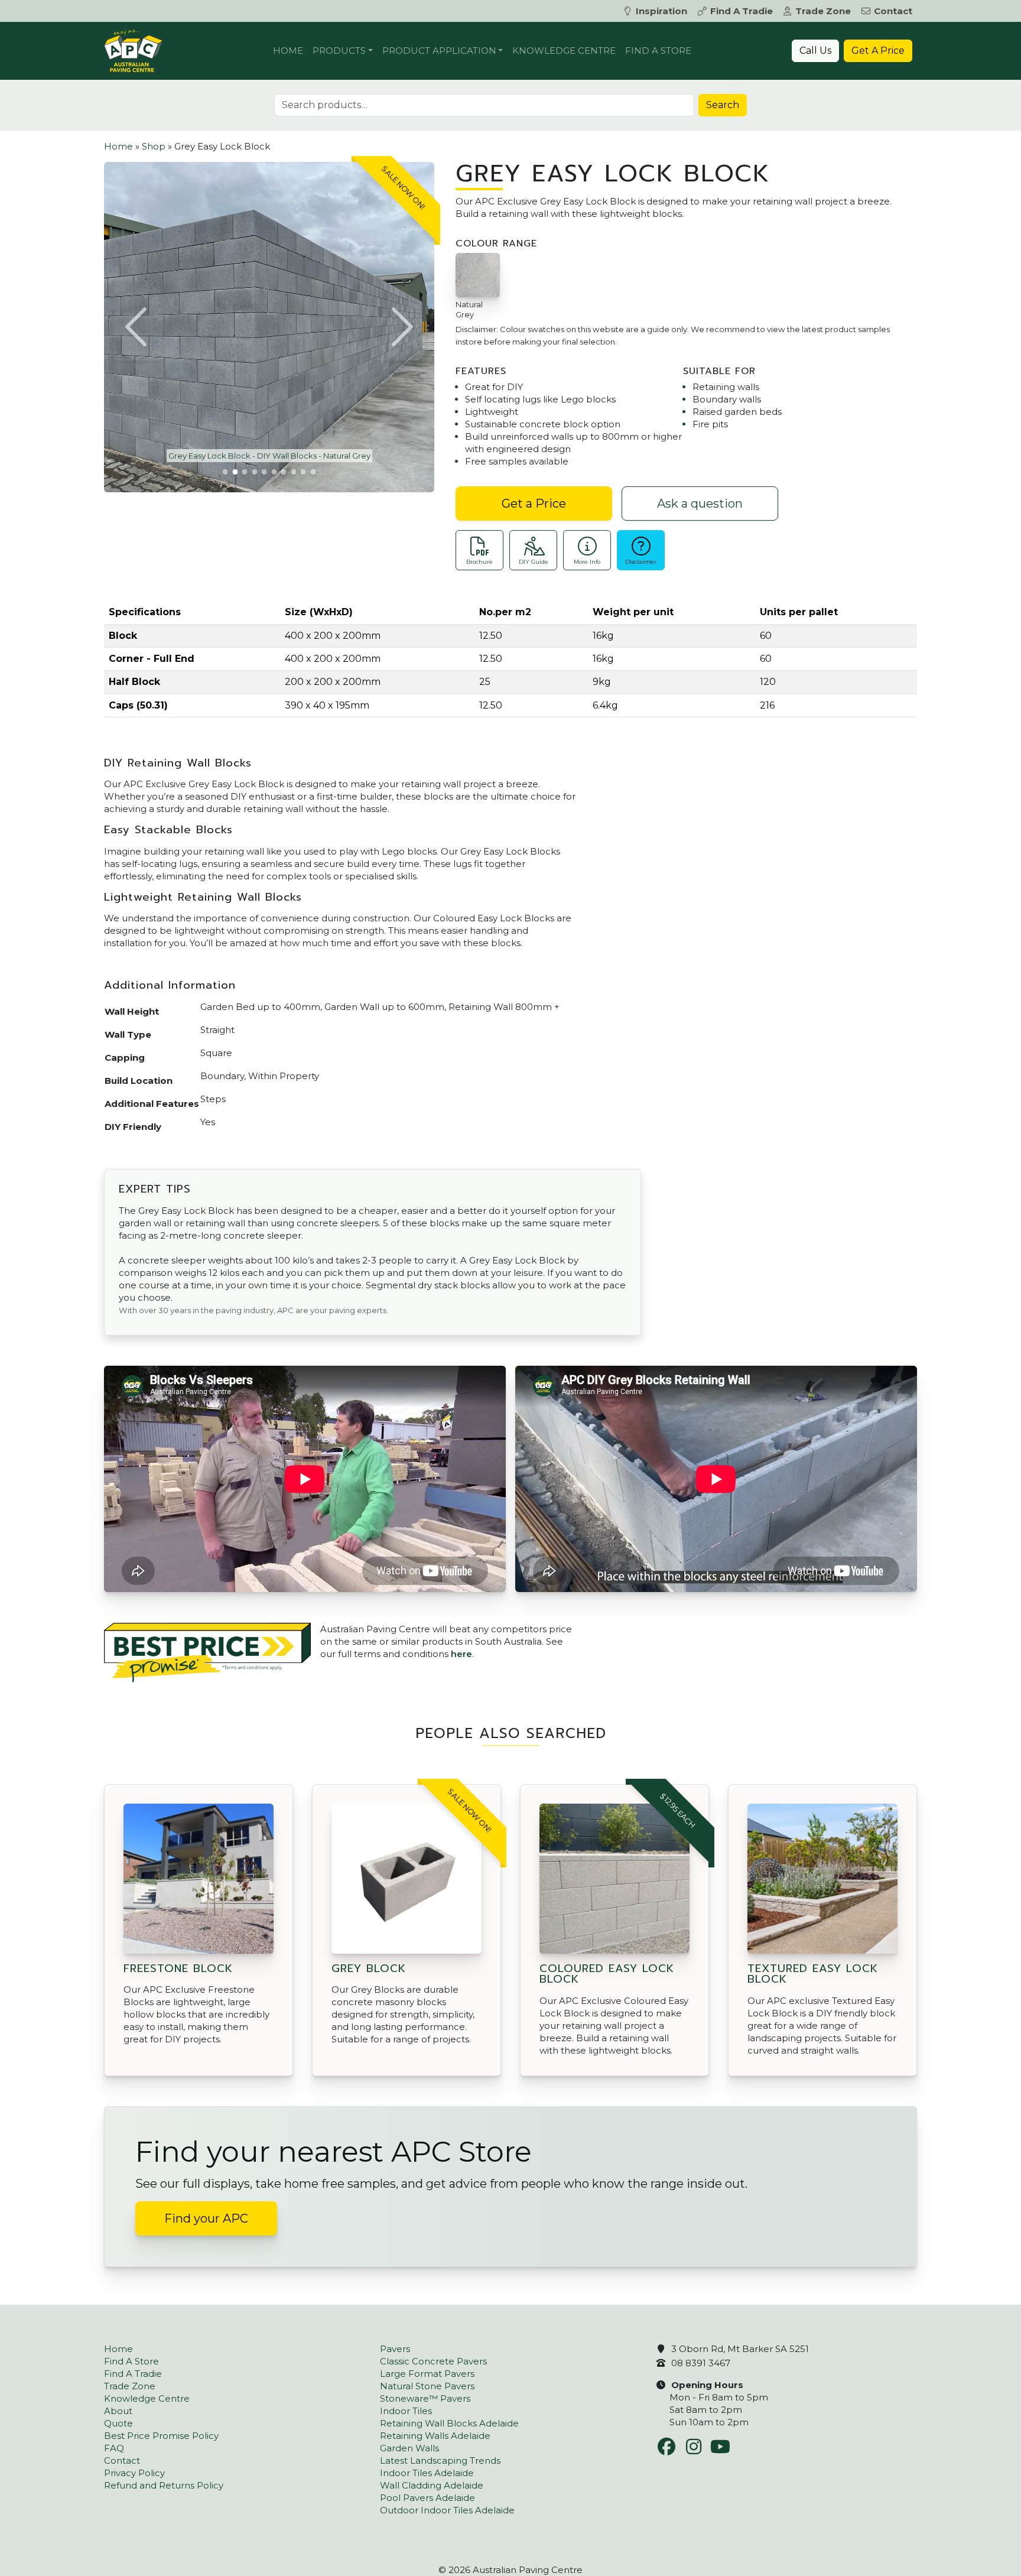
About (118, 2411)
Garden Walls (409, 2448)
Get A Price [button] (878, 51)
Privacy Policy (134, 2473)
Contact (893, 11)
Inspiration (661, 11)
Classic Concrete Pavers (433, 2361)
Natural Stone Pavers (427, 2386)
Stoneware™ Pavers (425, 2398)
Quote (118, 2423)
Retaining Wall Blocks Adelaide (449, 2423)
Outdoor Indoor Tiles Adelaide (447, 2510)
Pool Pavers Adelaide (427, 2498)
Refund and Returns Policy (164, 2485)
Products (339, 51)
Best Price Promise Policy (161, 2436)
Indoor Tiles (406, 2411)
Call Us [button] (815, 51)
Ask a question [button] (700, 503)
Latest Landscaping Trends (440, 2460)
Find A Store (658, 51)
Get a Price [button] (534, 503)
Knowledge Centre (564, 51)
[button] (138, 327)
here (461, 1654)
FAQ (114, 2448)
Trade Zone (823, 11)
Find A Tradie (742, 11)
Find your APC (206, 2218)
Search (723, 105)
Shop (154, 146)
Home (288, 51)
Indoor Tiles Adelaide (427, 2473)
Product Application (439, 51)
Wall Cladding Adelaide (432, 2485)
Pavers (395, 2349)
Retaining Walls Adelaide (435, 2436)
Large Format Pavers (427, 2374)
